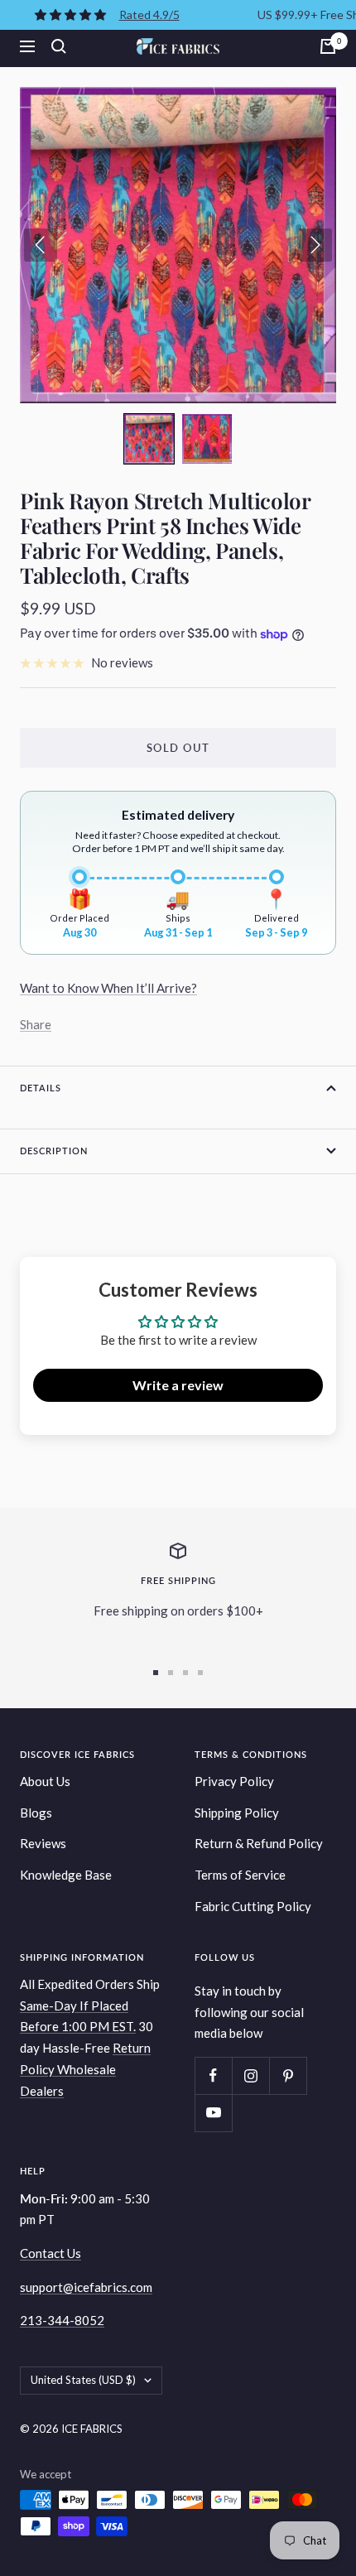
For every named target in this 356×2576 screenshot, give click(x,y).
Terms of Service (240, 1875)
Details (41, 1088)
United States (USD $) (83, 2380)
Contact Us (51, 2253)
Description (54, 1151)
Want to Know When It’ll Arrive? (108, 988)
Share (36, 1024)
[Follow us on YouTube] (213, 2113)
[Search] (59, 46)
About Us (45, 1781)
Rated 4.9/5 (149, 14)
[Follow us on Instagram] (250, 2075)
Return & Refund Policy (259, 1843)
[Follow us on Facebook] (213, 2075)
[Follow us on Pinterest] (288, 2075)
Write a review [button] (178, 1385)
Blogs (36, 1813)
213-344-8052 (62, 2320)
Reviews (43, 1843)
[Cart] (328, 46)
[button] (149, 439)
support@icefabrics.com (86, 2287)
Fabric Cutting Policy (253, 1906)
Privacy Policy (234, 1781)
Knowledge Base (66, 1875)
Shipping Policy (237, 1813)
